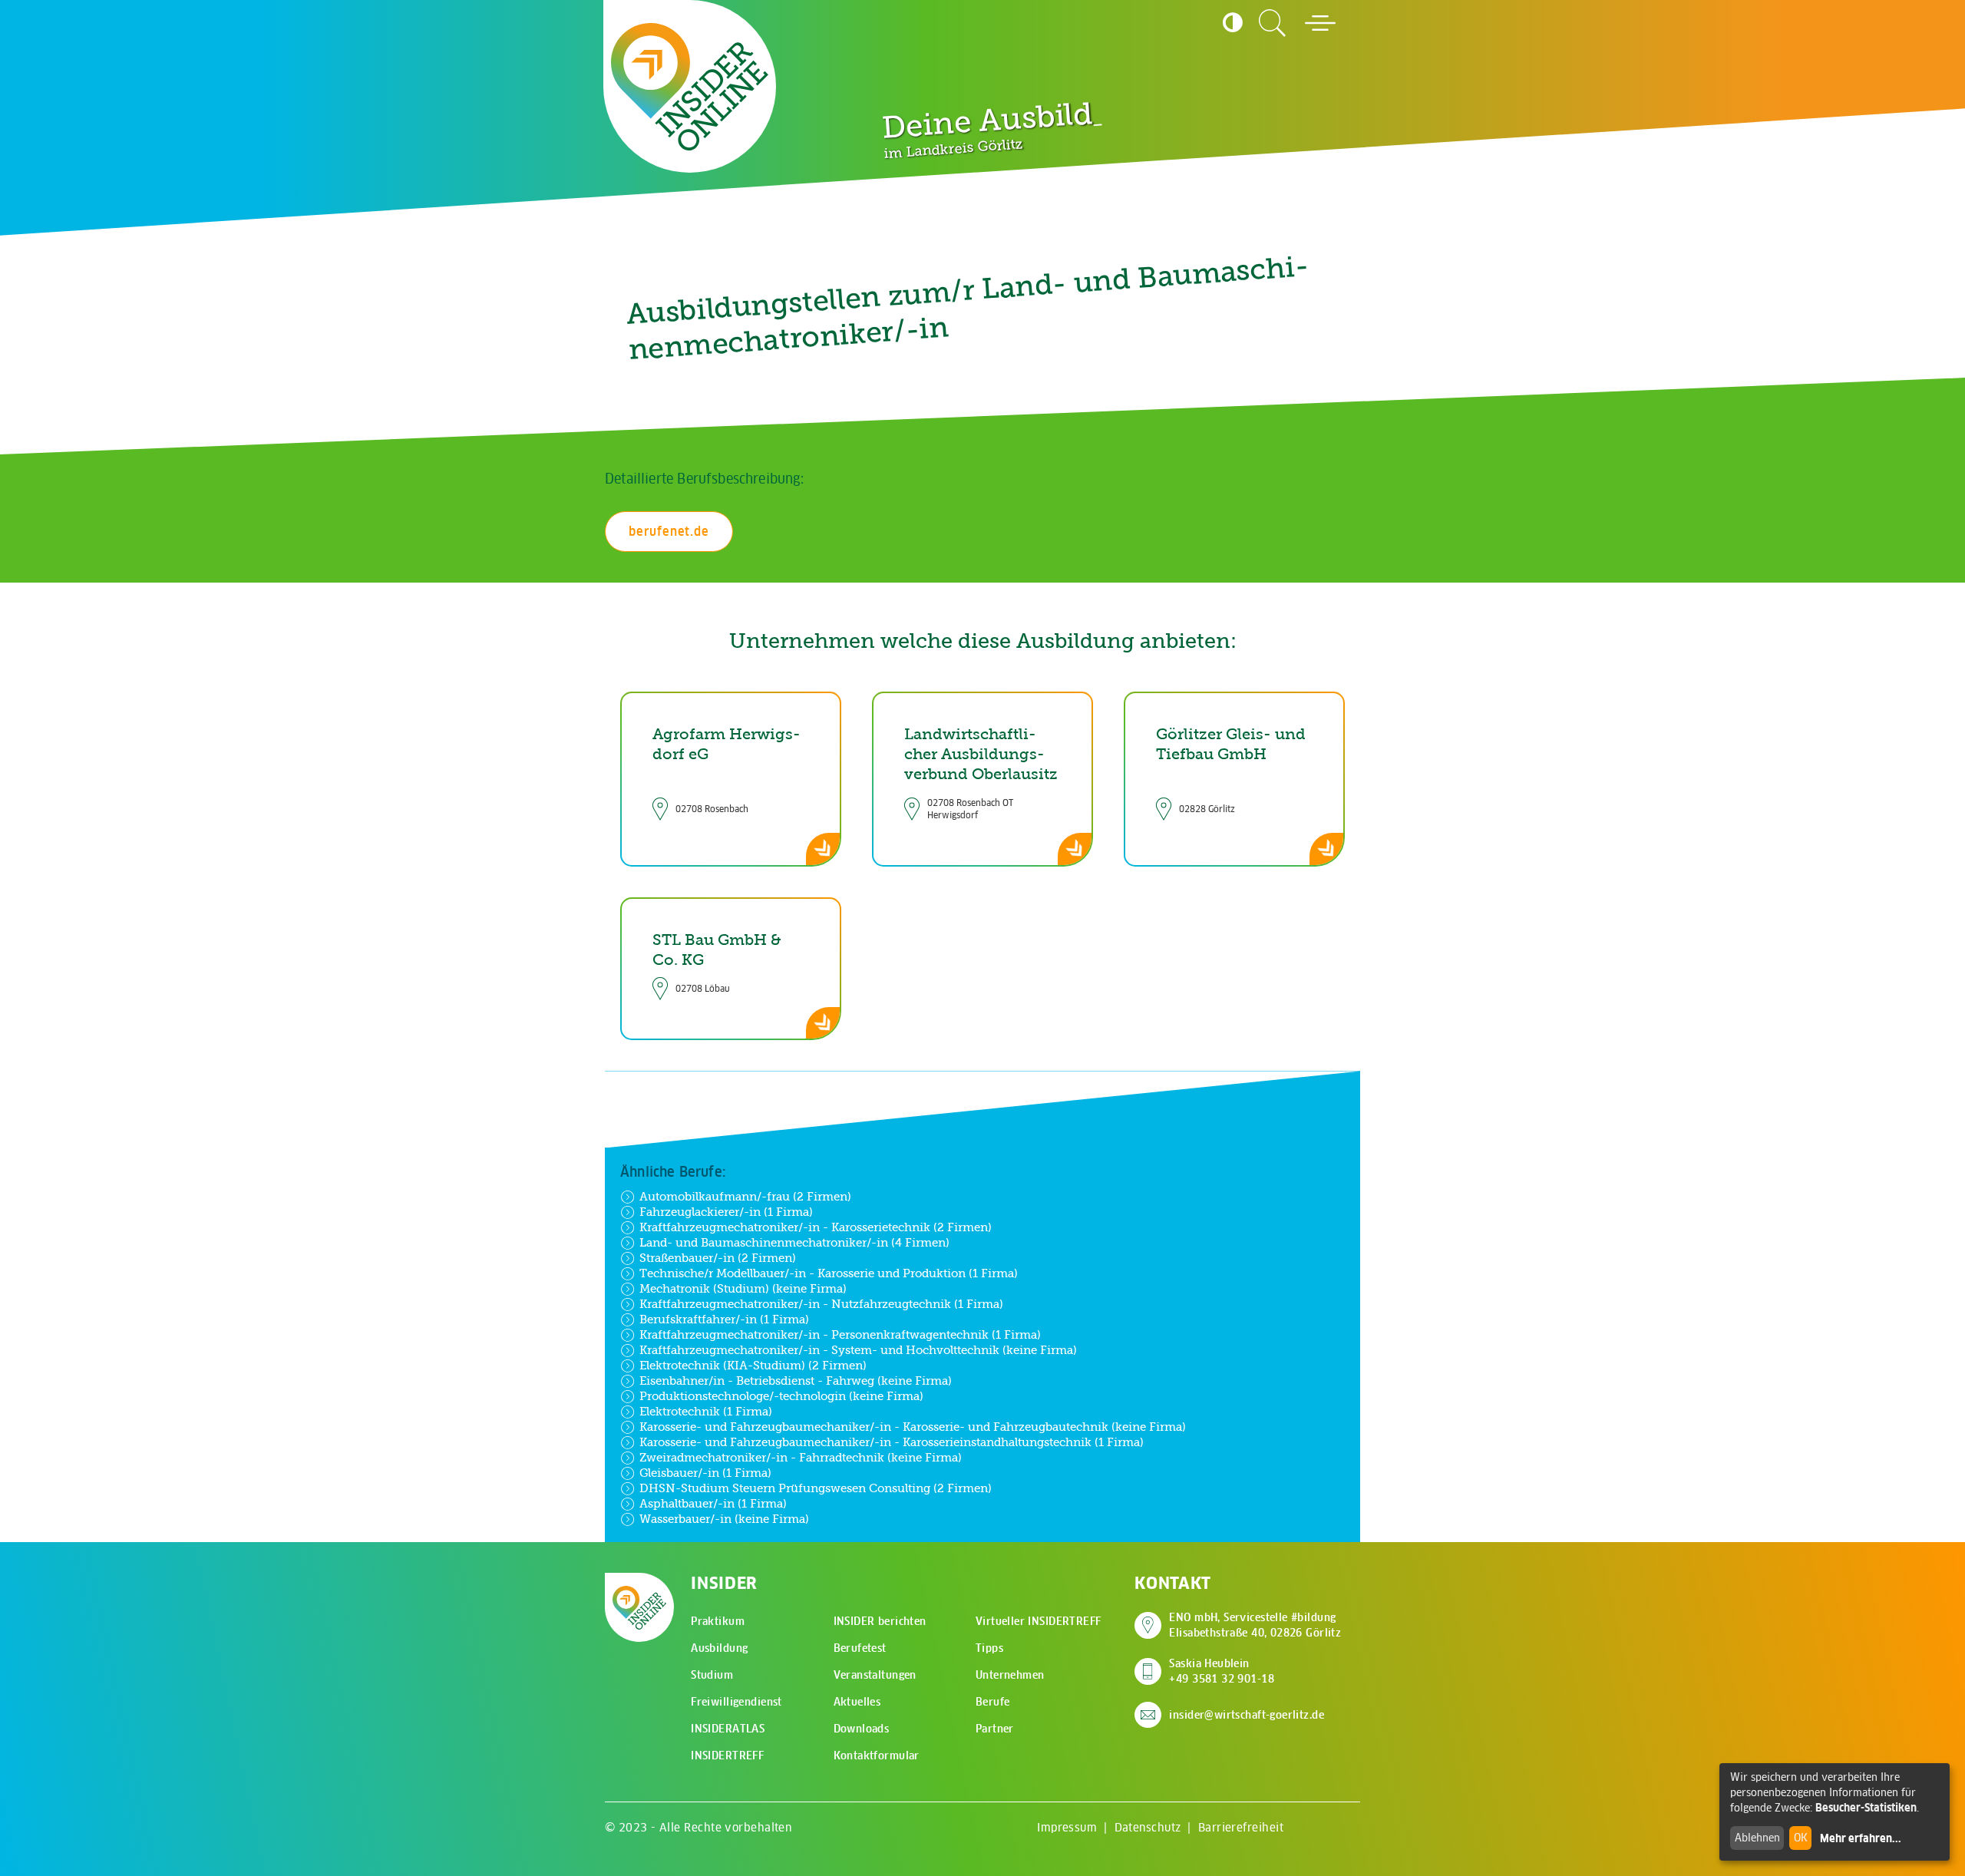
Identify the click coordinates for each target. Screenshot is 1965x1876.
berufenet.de (669, 531)
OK (1801, 1838)
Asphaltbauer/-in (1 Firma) (713, 1503)
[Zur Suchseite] (1273, 23)
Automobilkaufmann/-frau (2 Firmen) (745, 1196)
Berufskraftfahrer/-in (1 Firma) (724, 1319)
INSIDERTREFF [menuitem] (727, 1755)
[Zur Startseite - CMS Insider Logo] (690, 87)
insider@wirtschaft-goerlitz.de (1247, 1715)
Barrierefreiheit (1241, 1827)
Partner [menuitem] (995, 1729)
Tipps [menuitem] (989, 1648)
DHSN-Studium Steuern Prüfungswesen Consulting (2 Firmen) (816, 1488)
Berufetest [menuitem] (860, 1648)
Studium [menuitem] (712, 1675)
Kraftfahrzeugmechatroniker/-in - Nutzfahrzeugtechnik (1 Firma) (821, 1304)
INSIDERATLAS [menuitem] (728, 1729)
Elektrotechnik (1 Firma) (706, 1411)
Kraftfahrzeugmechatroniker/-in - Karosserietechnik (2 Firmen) (816, 1227)
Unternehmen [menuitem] (1010, 1675)
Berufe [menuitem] (993, 1702)
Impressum (1067, 1827)
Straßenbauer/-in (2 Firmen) (718, 1258)
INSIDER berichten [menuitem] (880, 1621)
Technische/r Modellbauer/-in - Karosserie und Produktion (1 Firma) (829, 1273)
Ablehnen (1757, 1838)
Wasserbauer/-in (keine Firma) (724, 1519)
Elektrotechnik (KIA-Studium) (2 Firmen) (753, 1365)
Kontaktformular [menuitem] (877, 1755)
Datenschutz (1148, 1827)
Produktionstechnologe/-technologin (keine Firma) (781, 1396)
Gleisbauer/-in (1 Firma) (705, 1473)
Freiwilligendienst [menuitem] (736, 1702)
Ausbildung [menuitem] (719, 1648)
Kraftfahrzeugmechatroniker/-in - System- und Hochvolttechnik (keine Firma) (858, 1350)
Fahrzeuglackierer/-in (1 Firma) (726, 1212)
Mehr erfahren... (1861, 1838)
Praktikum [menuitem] (718, 1621)
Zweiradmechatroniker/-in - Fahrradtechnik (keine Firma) (801, 1457)
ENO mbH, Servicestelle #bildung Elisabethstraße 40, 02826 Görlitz (1255, 1625)
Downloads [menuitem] (862, 1729)
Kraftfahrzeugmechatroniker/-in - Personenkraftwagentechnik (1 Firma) (840, 1334)
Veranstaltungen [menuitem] (875, 1675)
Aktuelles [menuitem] (857, 1702)
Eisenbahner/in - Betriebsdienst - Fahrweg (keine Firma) (796, 1381)
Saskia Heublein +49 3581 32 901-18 (1222, 1671)
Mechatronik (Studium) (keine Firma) (743, 1288)
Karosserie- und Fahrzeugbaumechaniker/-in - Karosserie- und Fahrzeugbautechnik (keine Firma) (913, 1427)
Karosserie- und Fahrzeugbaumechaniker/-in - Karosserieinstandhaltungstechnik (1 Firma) (892, 1442)
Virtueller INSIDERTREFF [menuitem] (1039, 1621)
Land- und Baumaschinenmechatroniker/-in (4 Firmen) (794, 1242)
